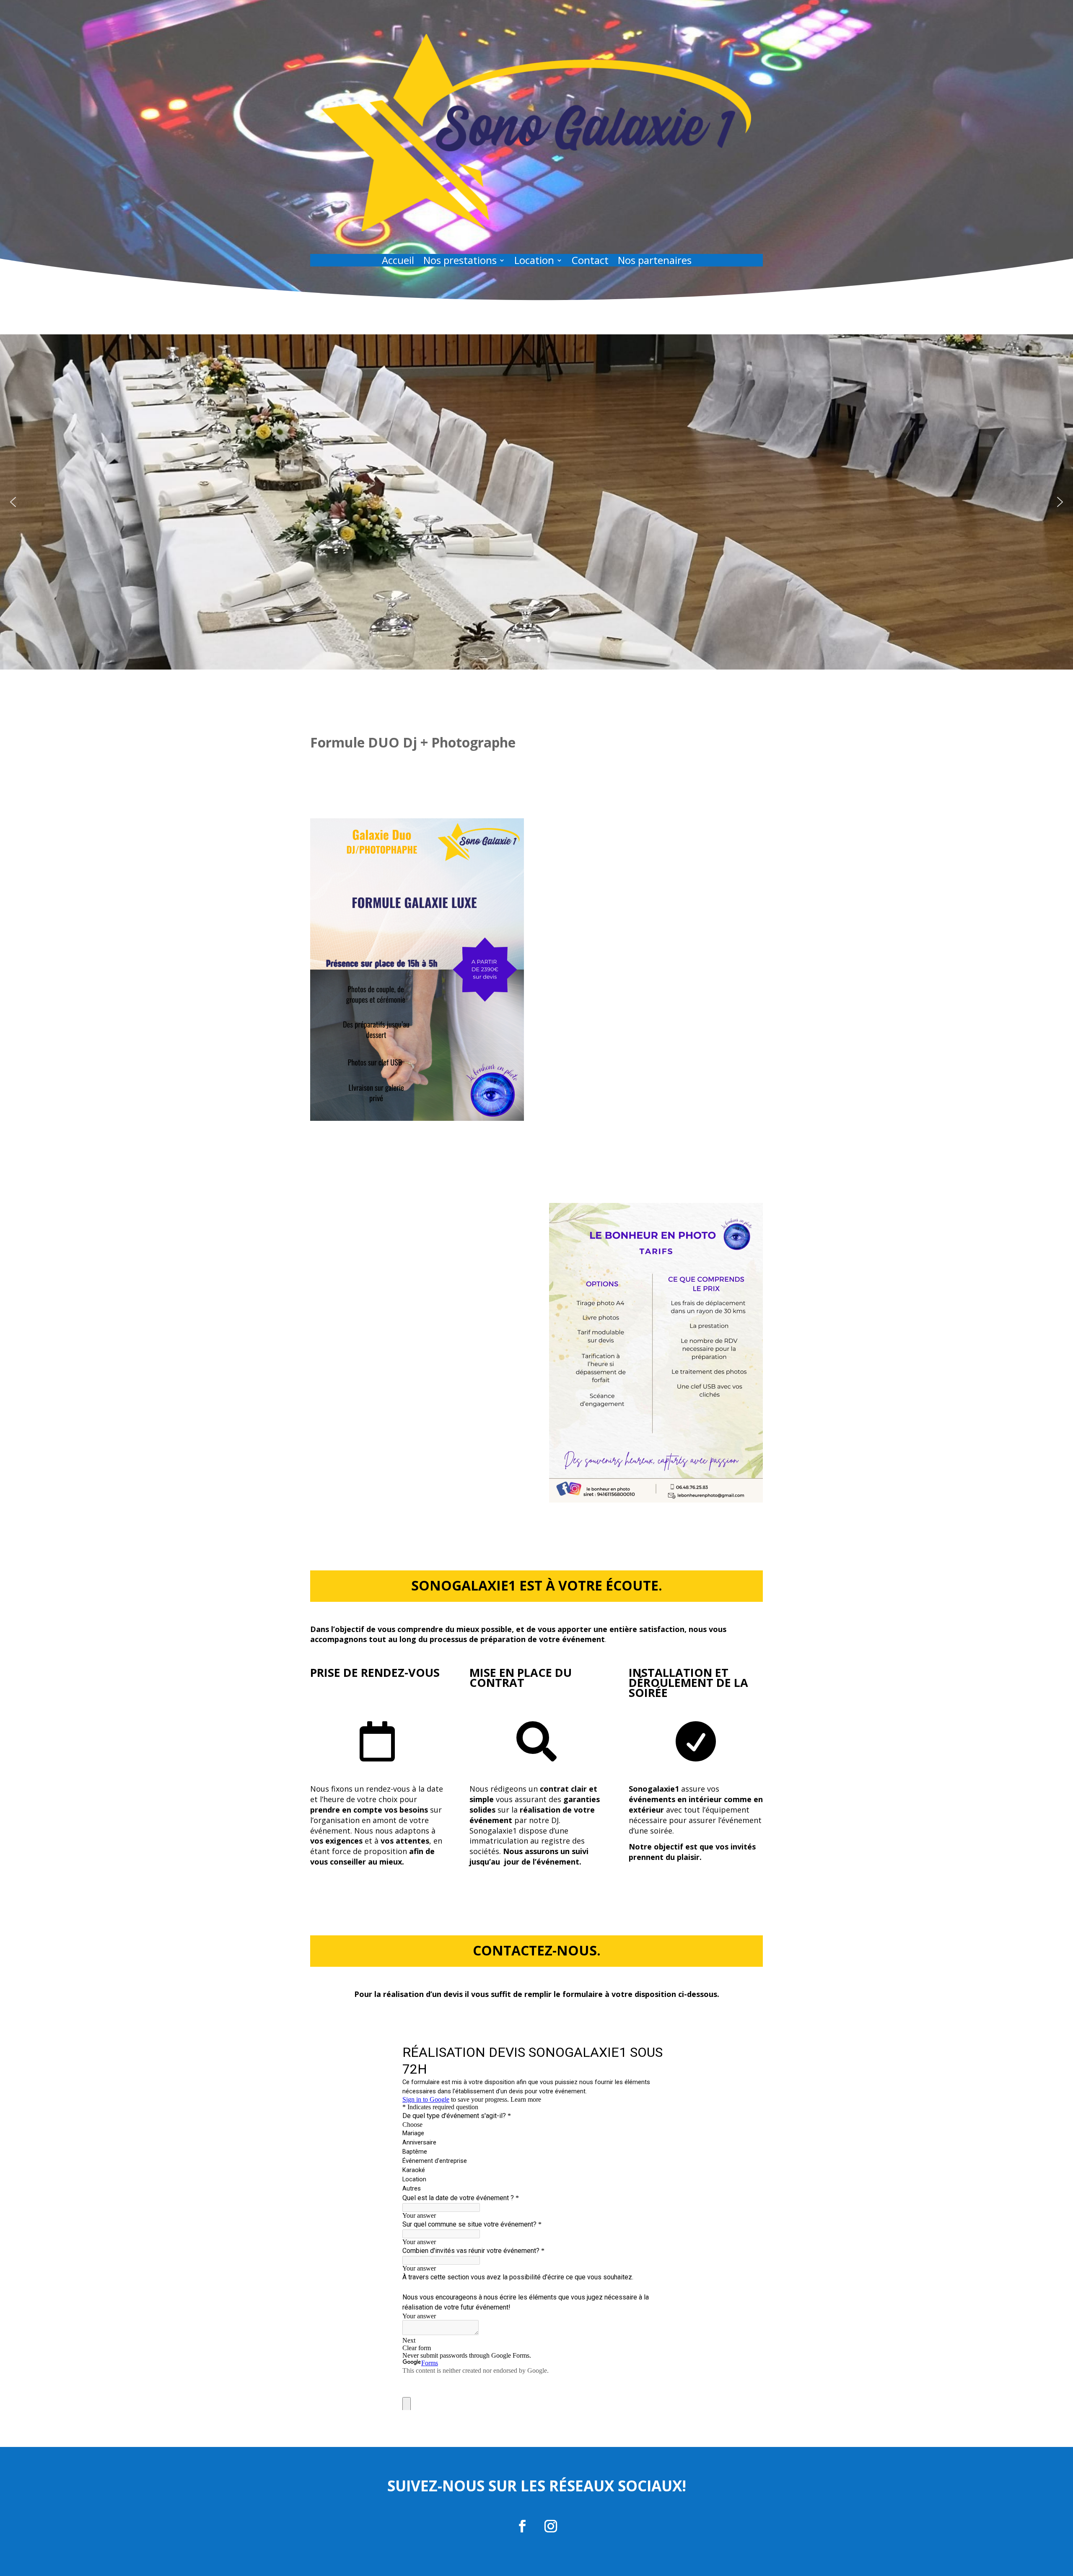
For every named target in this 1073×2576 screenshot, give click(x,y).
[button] (13, 502)
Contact (590, 262)
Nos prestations (460, 262)
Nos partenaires (655, 262)
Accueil (398, 262)
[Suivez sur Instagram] (551, 2526)
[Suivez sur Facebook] (522, 2526)
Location (534, 262)
